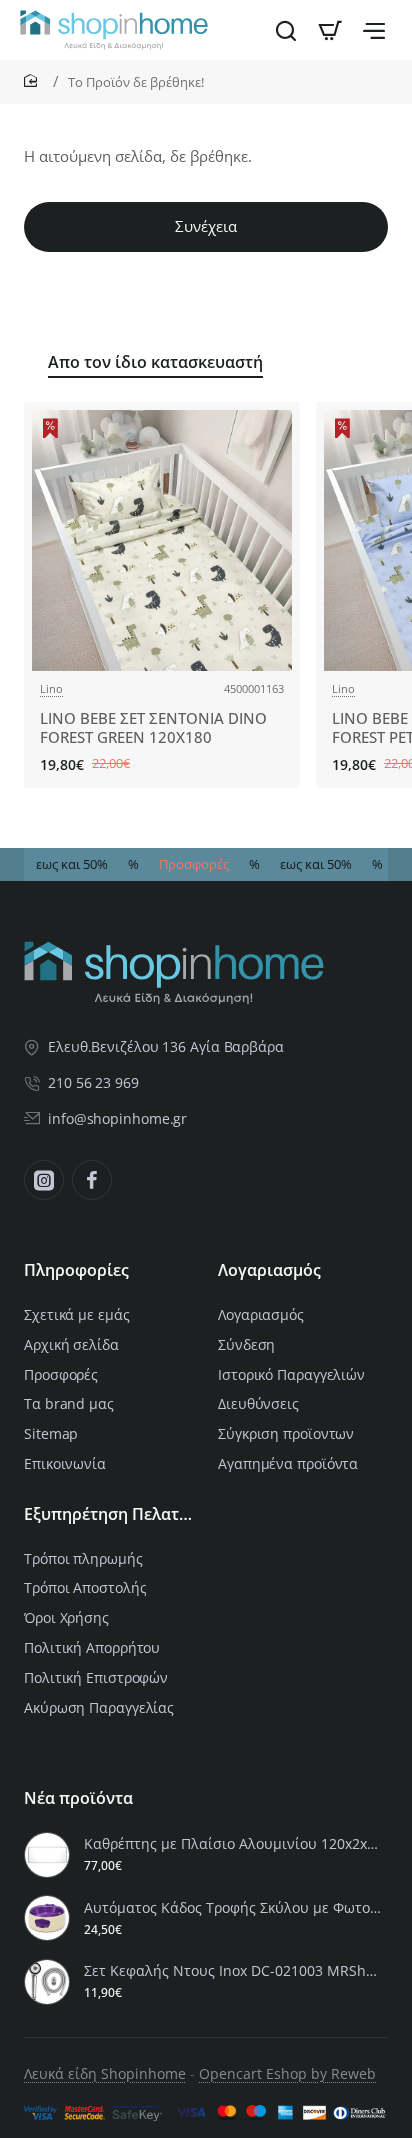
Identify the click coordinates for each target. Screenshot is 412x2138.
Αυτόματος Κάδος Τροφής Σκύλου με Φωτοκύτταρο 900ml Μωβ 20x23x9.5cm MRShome (233, 1908)
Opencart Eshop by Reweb (287, 2073)
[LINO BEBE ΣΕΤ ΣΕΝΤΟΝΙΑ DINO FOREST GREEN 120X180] (162, 540)
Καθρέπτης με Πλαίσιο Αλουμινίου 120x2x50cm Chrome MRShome (233, 1844)
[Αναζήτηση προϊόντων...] (286, 30)
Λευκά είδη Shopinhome (105, 2073)
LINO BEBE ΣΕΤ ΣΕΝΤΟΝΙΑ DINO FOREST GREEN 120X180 (153, 728)
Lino (51, 689)
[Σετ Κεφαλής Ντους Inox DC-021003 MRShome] (47, 1982)
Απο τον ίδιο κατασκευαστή (155, 362)
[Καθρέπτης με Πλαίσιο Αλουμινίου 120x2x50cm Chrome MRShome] (47, 1855)
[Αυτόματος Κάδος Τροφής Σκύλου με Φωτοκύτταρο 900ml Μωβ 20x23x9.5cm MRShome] (47, 1918)
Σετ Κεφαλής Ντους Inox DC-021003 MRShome (233, 1971)
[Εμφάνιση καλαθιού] (330, 30)
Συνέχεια (206, 226)
